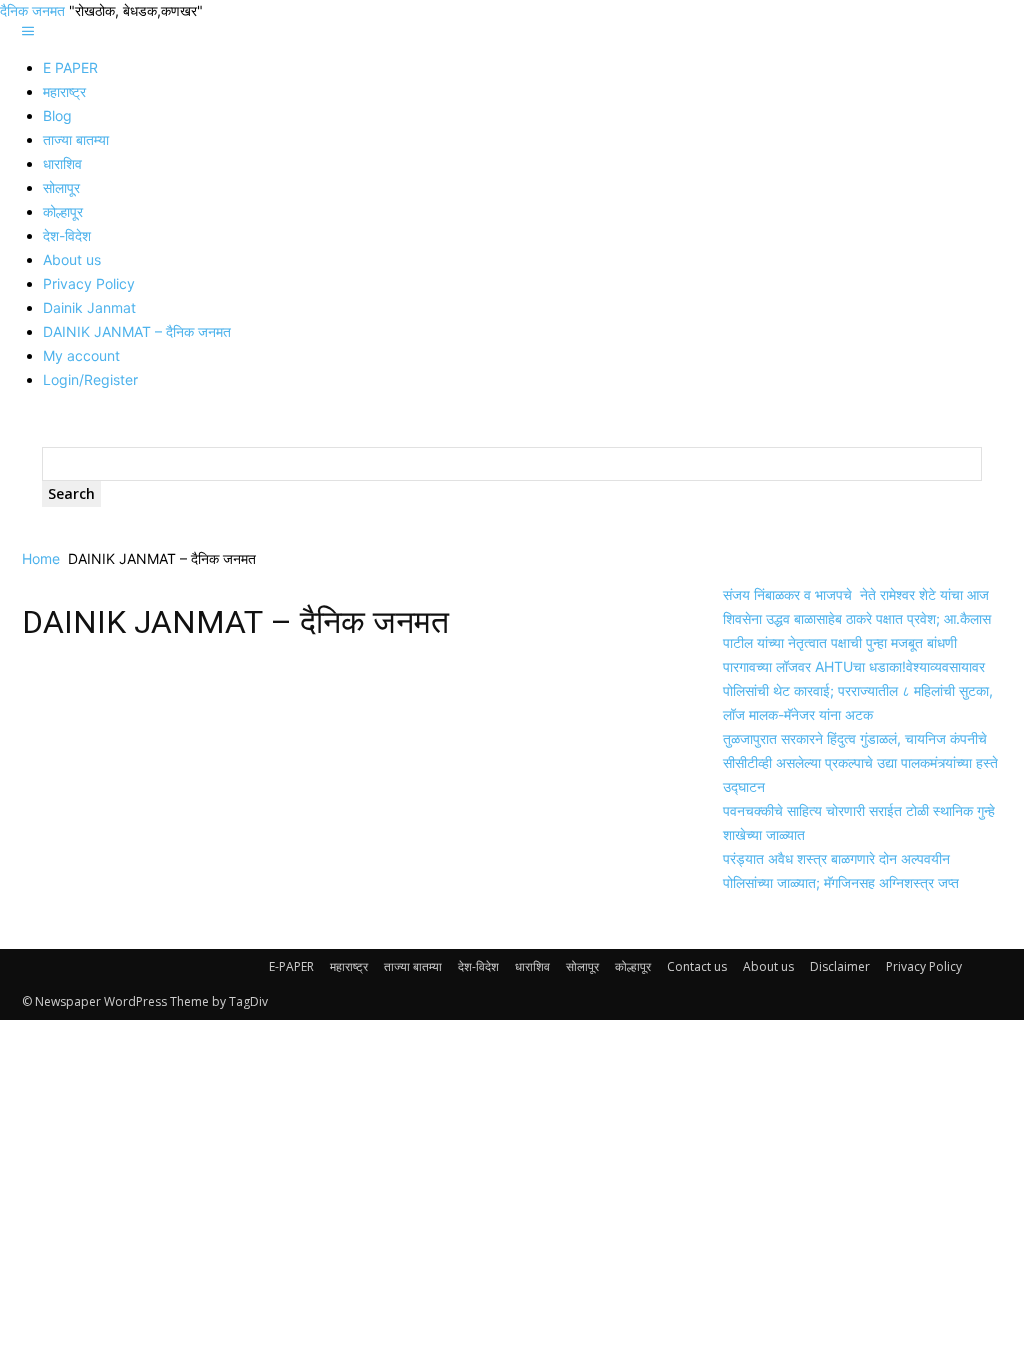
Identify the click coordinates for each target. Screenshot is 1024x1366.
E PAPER (70, 67)
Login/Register (90, 379)
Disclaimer (840, 966)
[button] (28, 31)
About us (72, 259)
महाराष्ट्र (64, 91)
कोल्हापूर (63, 211)
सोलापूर (61, 187)
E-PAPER (291, 966)
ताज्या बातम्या (76, 139)
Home (41, 558)
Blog (57, 115)
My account (81, 355)
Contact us (697, 966)
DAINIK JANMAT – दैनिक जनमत (137, 331)
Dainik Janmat (89, 307)
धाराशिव (62, 163)
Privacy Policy (89, 283)
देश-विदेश (67, 235)
